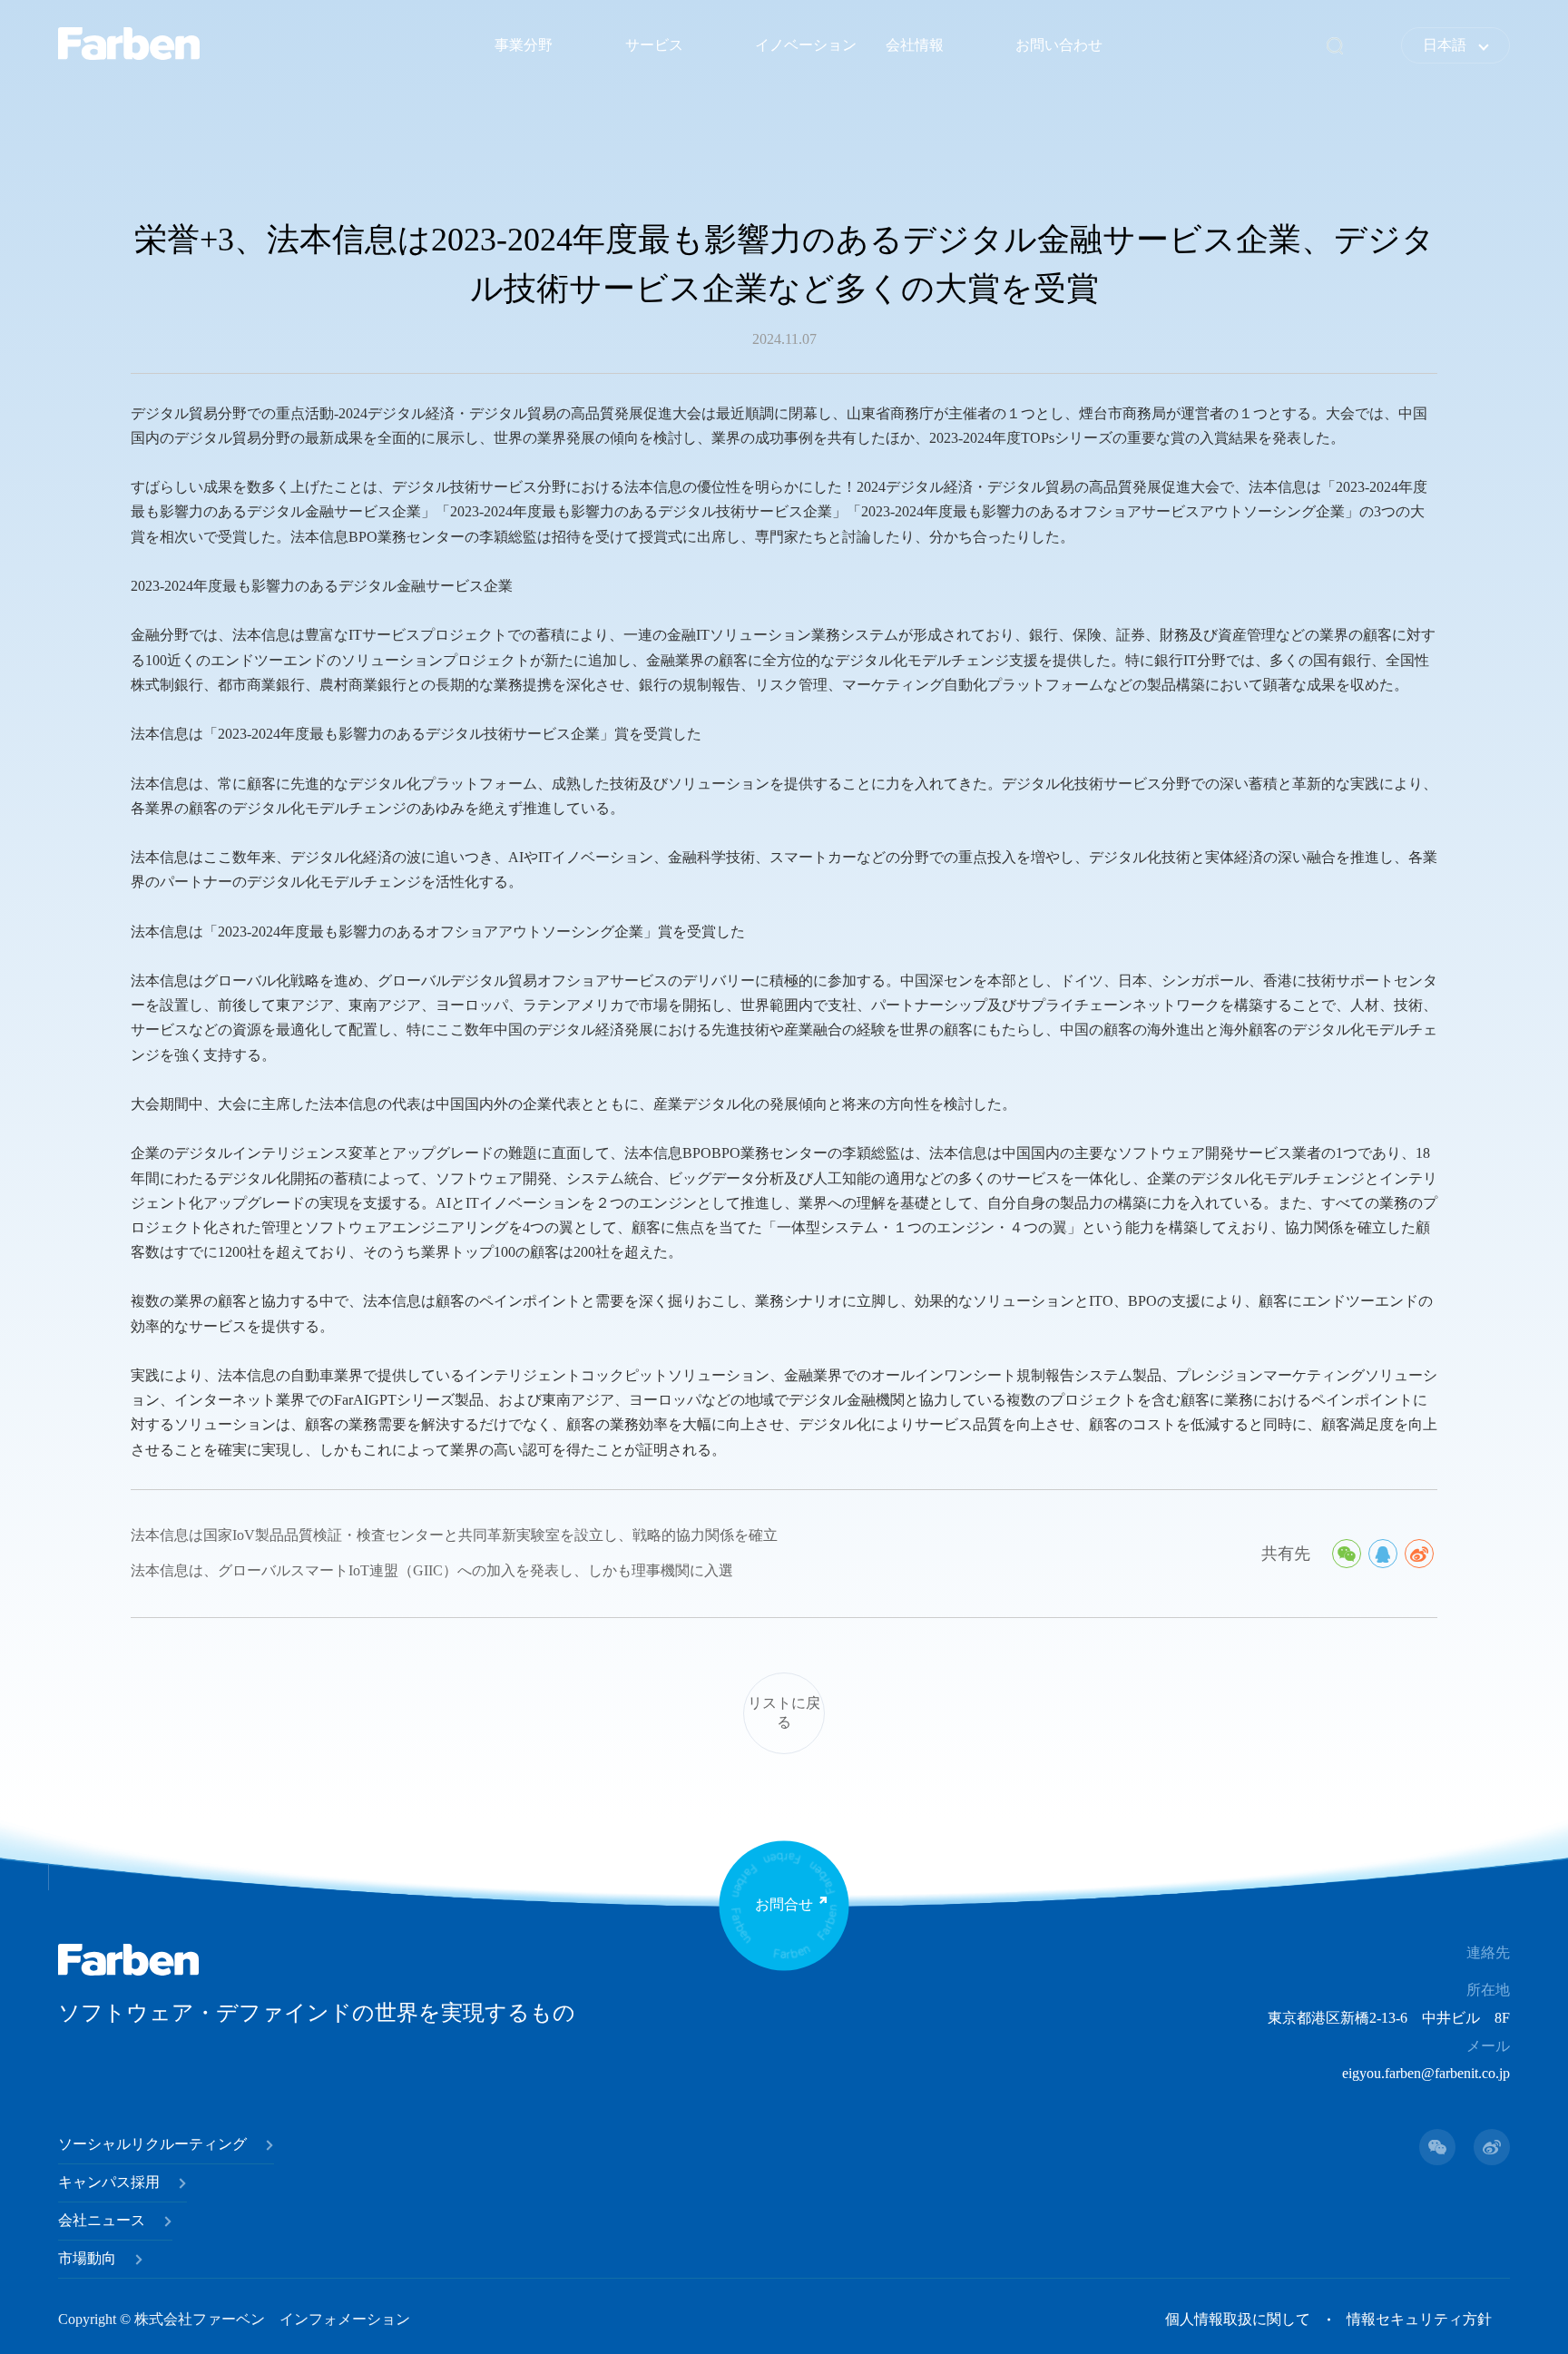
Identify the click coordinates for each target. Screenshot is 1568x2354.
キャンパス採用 (109, 2182)
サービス (654, 45)
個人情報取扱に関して (1238, 2319)
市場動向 (87, 2258)
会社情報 (915, 45)
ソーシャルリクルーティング (152, 2144)
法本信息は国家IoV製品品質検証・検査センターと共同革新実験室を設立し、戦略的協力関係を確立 (454, 1535)
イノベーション (806, 45)
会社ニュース (102, 2220)
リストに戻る (784, 1712)
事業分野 (524, 45)
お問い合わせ (1059, 45)
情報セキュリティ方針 (1419, 2319)
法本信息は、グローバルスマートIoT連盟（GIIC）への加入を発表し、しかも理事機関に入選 (432, 1570)
